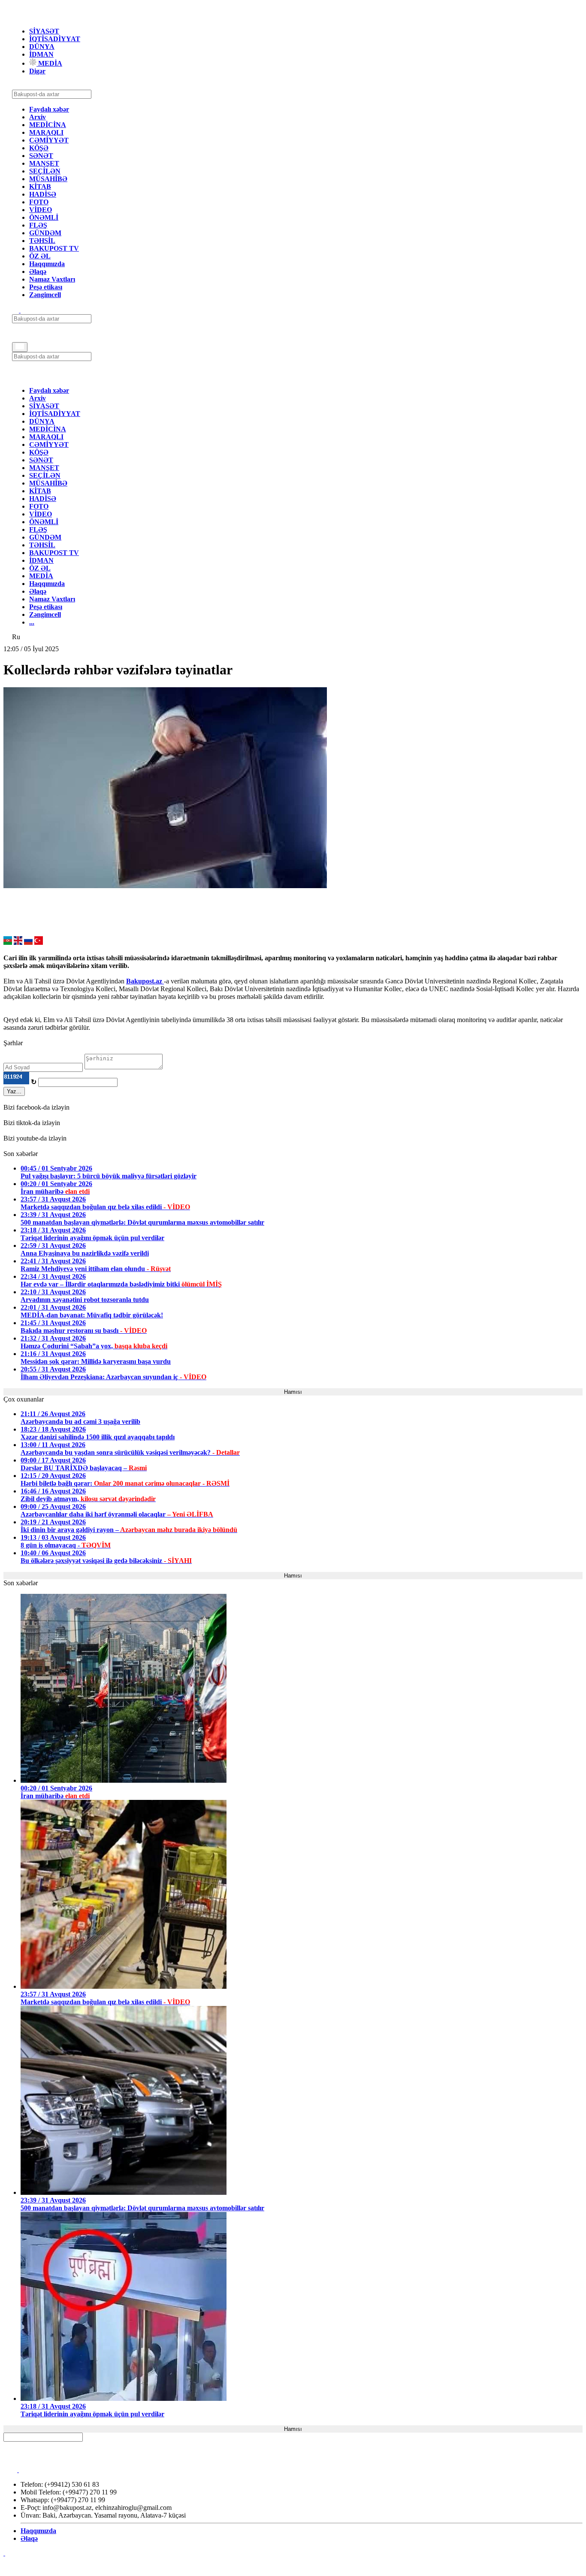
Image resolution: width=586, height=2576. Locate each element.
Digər (37, 71)
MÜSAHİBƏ (48, 179)
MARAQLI (46, 132)
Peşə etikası (46, 287)
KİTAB (40, 187)
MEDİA (49, 63)
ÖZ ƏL (40, 256)
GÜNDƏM (45, 233)
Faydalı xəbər (49, 109)
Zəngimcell (45, 295)
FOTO (39, 202)
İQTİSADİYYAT (55, 39)
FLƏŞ (38, 225)
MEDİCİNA (48, 125)
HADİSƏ (43, 194)
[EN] (18, 942)
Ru (16, 637)
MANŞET (44, 163)
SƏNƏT (41, 156)
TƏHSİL (42, 241)
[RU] (28, 942)
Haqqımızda (47, 264)
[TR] (39, 942)
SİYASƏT (44, 31)
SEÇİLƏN (45, 171)
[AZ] (8, 942)
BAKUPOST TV (54, 248)
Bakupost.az (145, 981)
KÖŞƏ (39, 148)
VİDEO (41, 210)
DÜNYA (42, 47)
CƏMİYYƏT (49, 140)
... (32, 622)
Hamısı (293, 1392)
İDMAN (41, 54)
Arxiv (38, 117)
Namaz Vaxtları (52, 279)
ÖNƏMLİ (44, 217)
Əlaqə (38, 272)
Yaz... (14, 1091)
